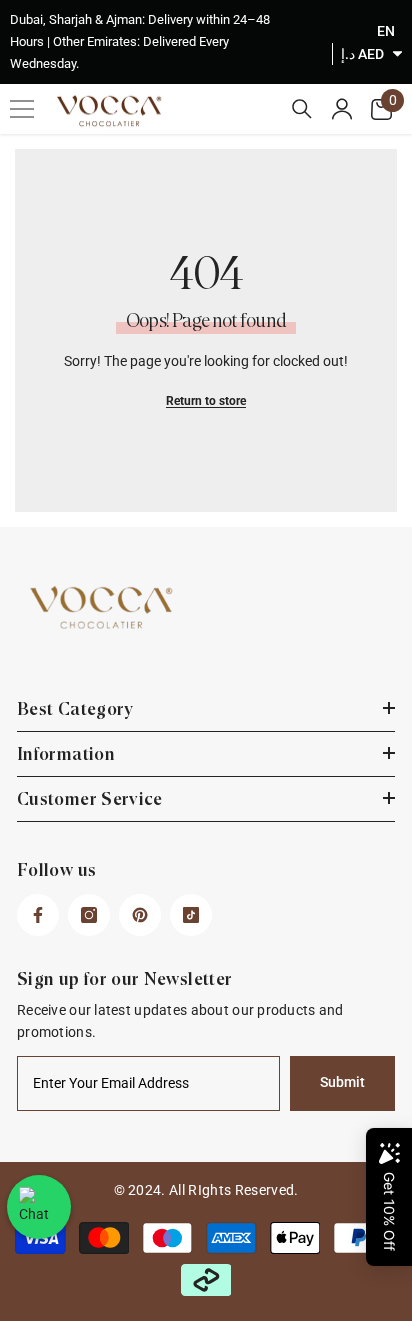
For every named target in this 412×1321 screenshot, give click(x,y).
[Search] (302, 109)
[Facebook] (38, 915)
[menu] (22, 109)
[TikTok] (191, 915)
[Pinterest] (140, 915)
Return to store (206, 401)
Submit (342, 1082)
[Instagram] (89, 915)
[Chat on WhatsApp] (39, 1207)
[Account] (342, 109)
